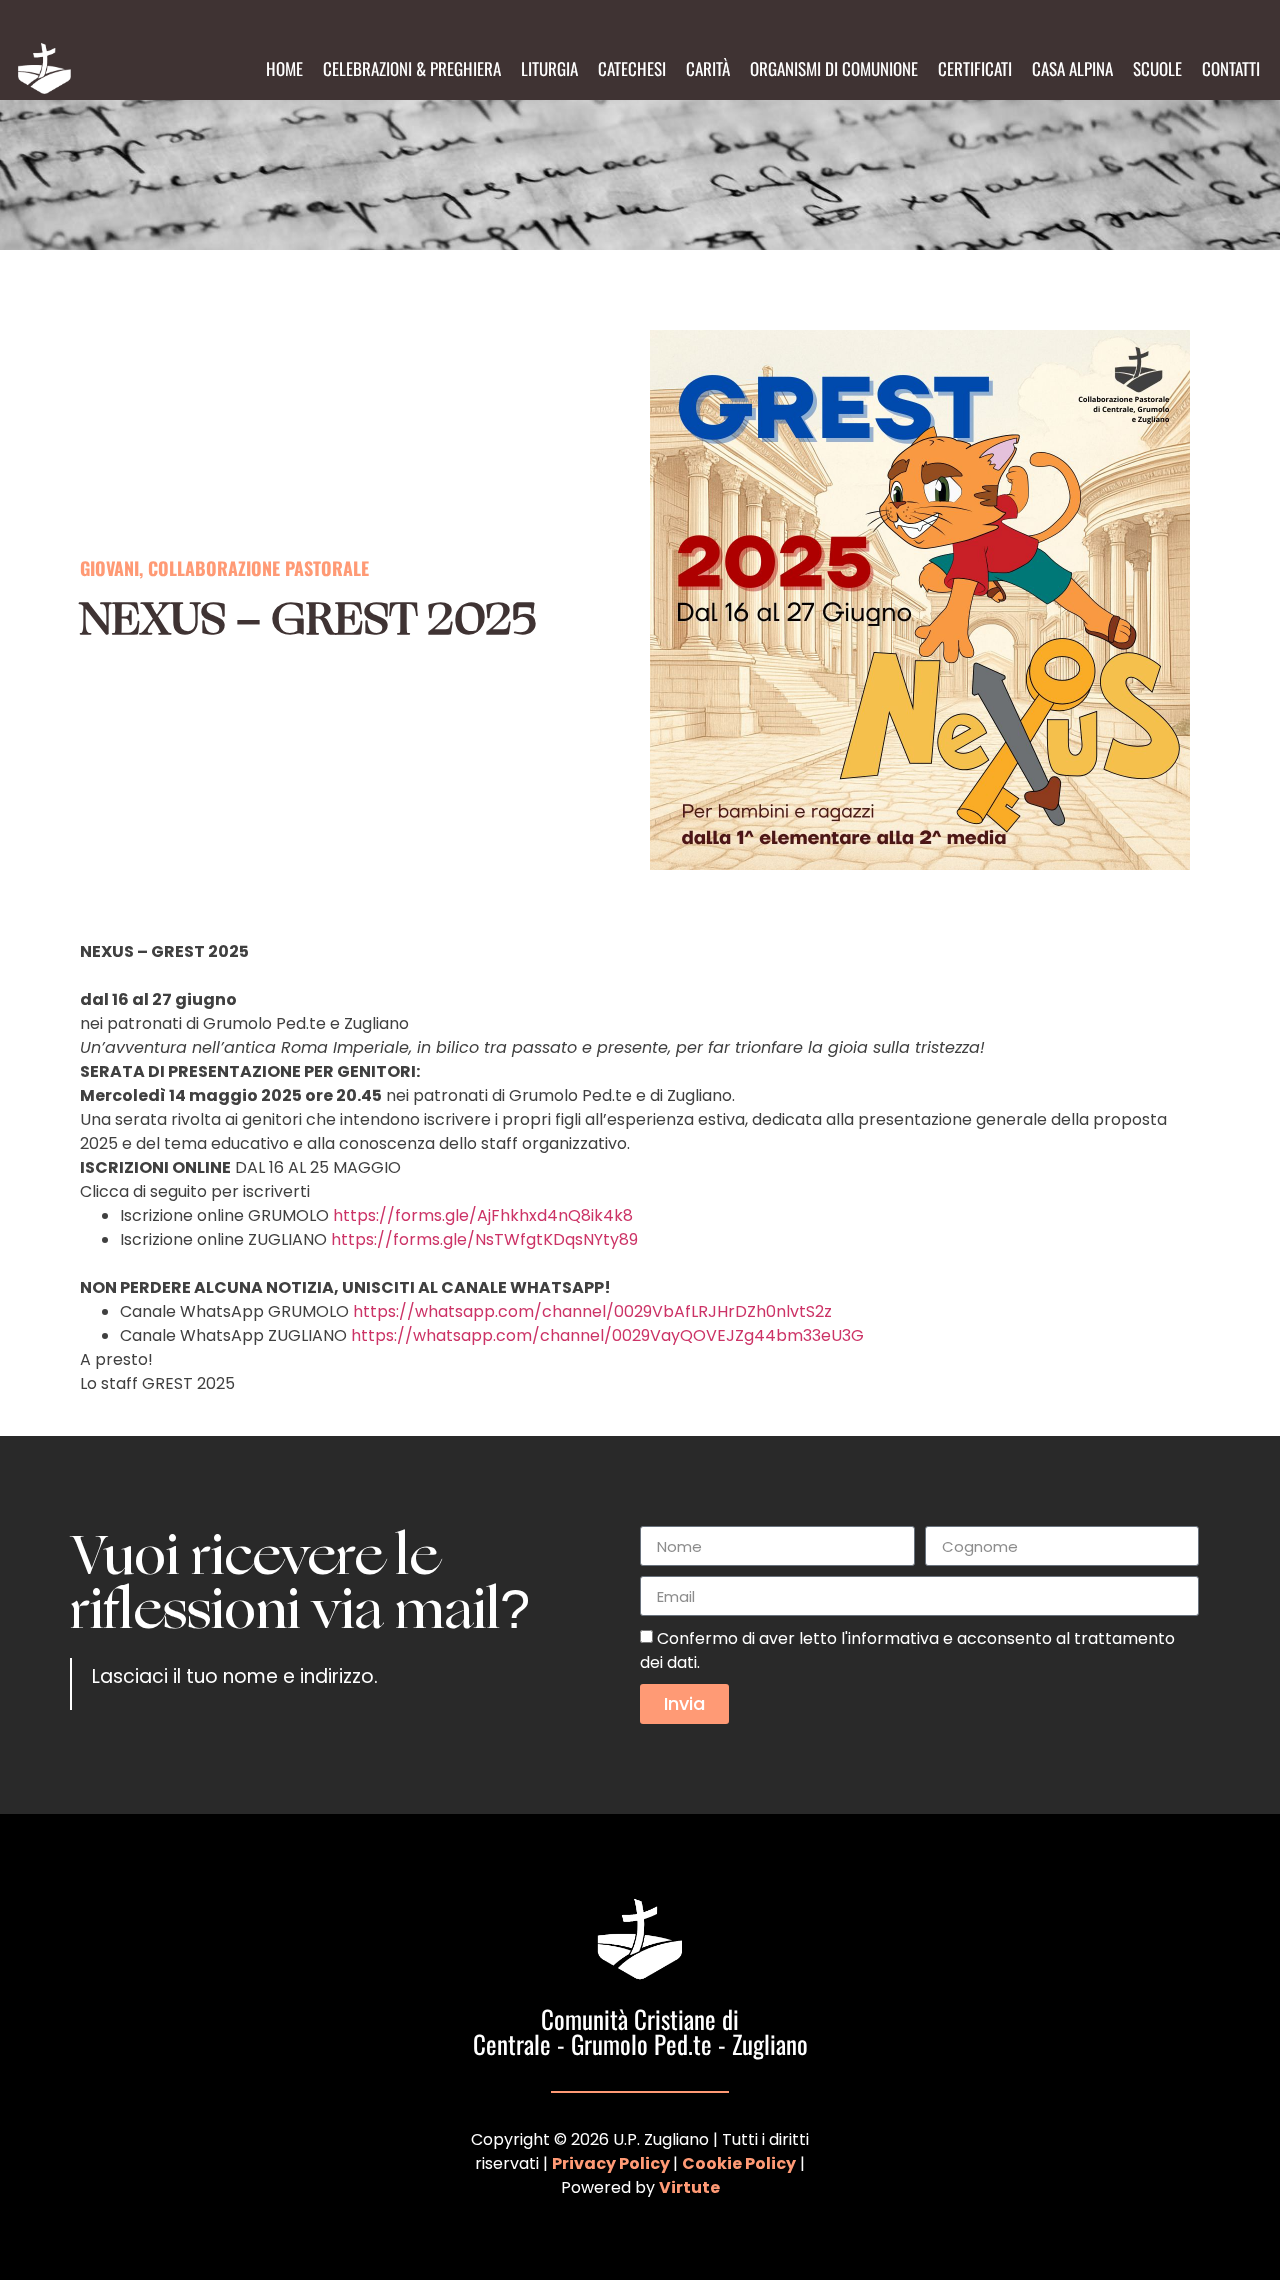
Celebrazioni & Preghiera (412, 68)
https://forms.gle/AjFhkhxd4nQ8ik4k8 (483, 1215)
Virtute (689, 2187)
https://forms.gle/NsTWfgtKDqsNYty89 (484, 1239)
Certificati (975, 68)
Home (284, 68)
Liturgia (549, 68)
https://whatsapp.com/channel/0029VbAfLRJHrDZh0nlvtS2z (592, 1311)
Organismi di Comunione (834, 68)
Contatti (1231, 68)
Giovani (109, 568)
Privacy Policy (611, 2163)
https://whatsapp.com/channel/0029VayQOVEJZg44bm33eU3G (607, 1335)
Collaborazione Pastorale (258, 568)
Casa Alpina (1072, 68)
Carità (708, 68)
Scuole (1157, 68)
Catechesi (632, 68)
